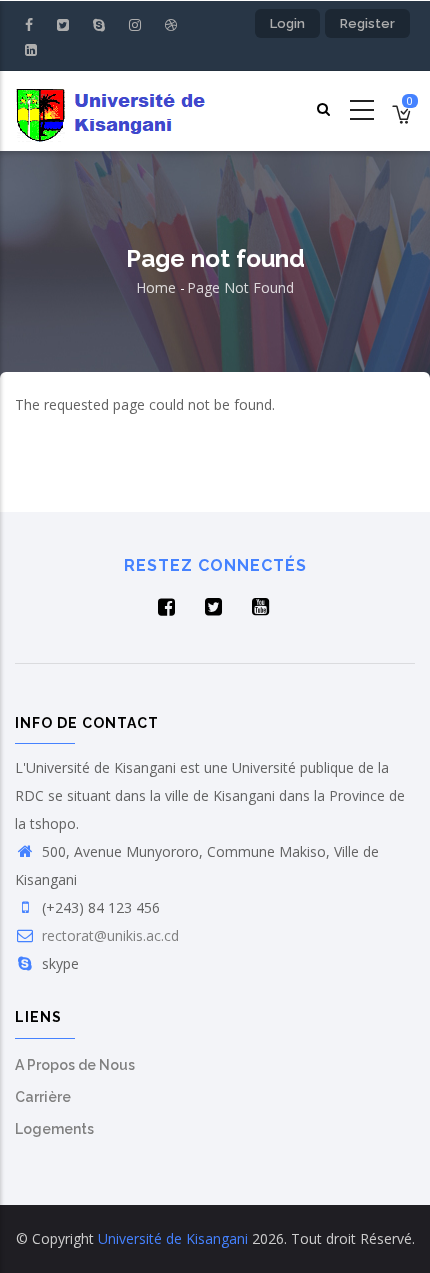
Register (367, 23)
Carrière (43, 1097)
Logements (54, 1129)
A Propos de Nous (75, 1065)
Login (287, 23)
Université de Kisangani (173, 1238)
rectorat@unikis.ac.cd (108, 935)
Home (156, 287)
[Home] (114, 111)
